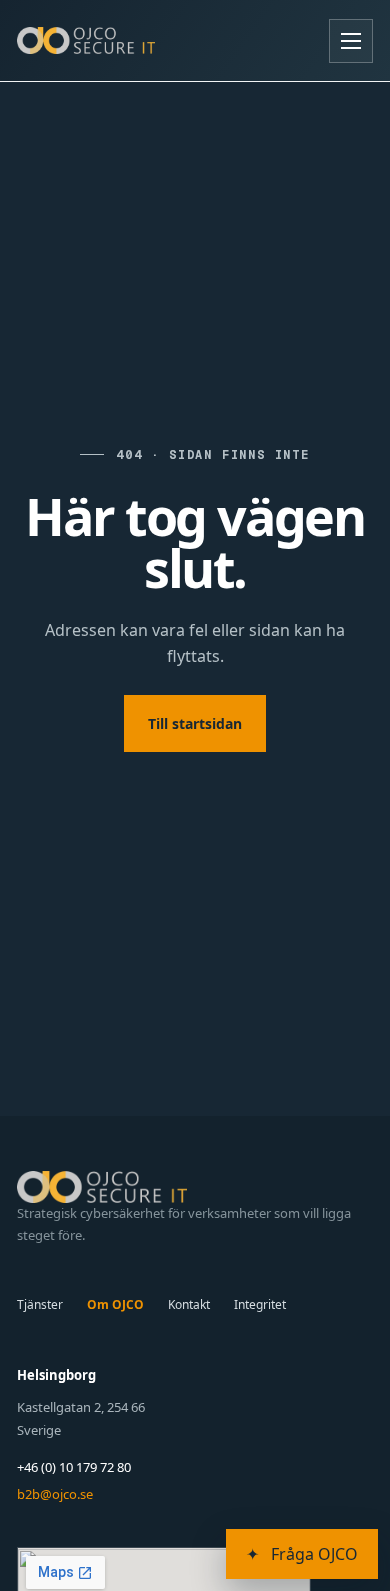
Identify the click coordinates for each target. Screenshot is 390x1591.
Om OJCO (115, 1304)
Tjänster (40, 1304)
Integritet (260, 1304)
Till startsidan (195, 723)
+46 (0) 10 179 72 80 (74, 1467)
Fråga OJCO (302, 1554)
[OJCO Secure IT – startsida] (86, 40)
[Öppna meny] (351, 41)
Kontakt (189, 1304)
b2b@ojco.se (55, 1494)
